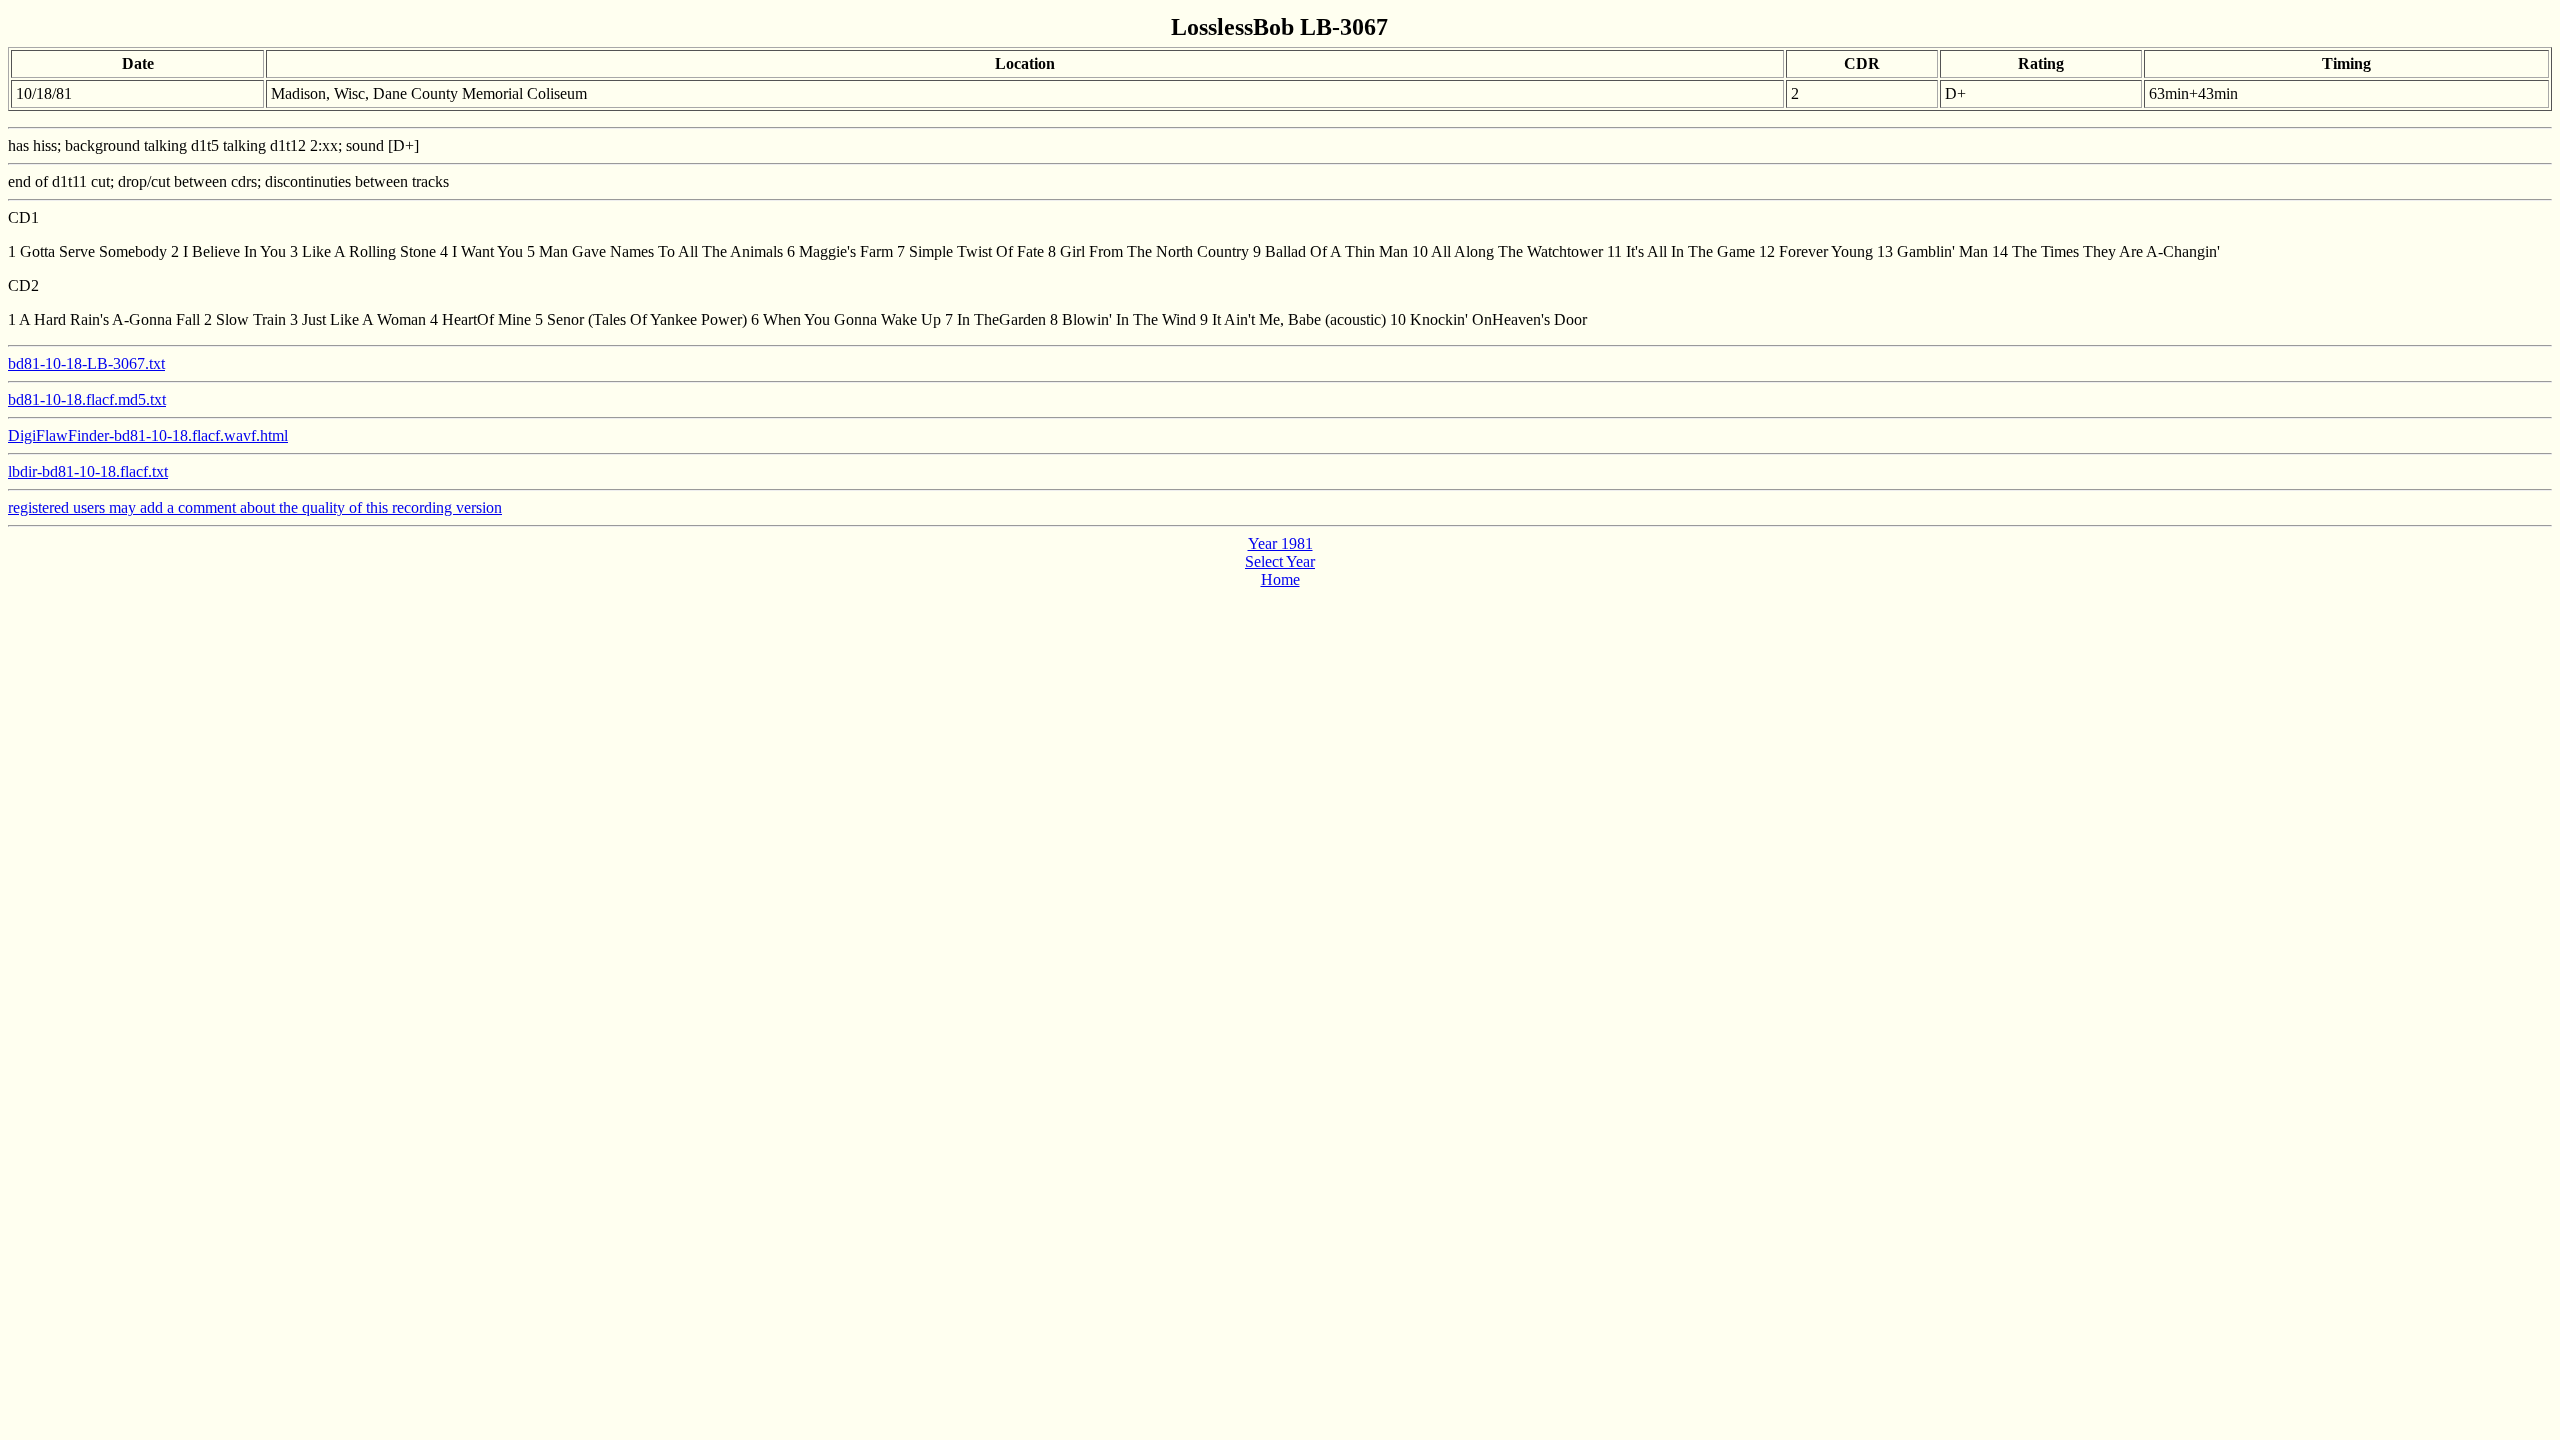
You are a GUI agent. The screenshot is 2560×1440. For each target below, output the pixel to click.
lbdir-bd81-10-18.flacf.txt (88, 471)
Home (1280, 579)
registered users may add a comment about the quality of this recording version (255, 507)
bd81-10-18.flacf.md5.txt (87, 399)
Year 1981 (1280, 543)
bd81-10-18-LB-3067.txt (86, 363)
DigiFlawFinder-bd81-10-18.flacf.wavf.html (148, 435)
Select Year (1280, 561)
